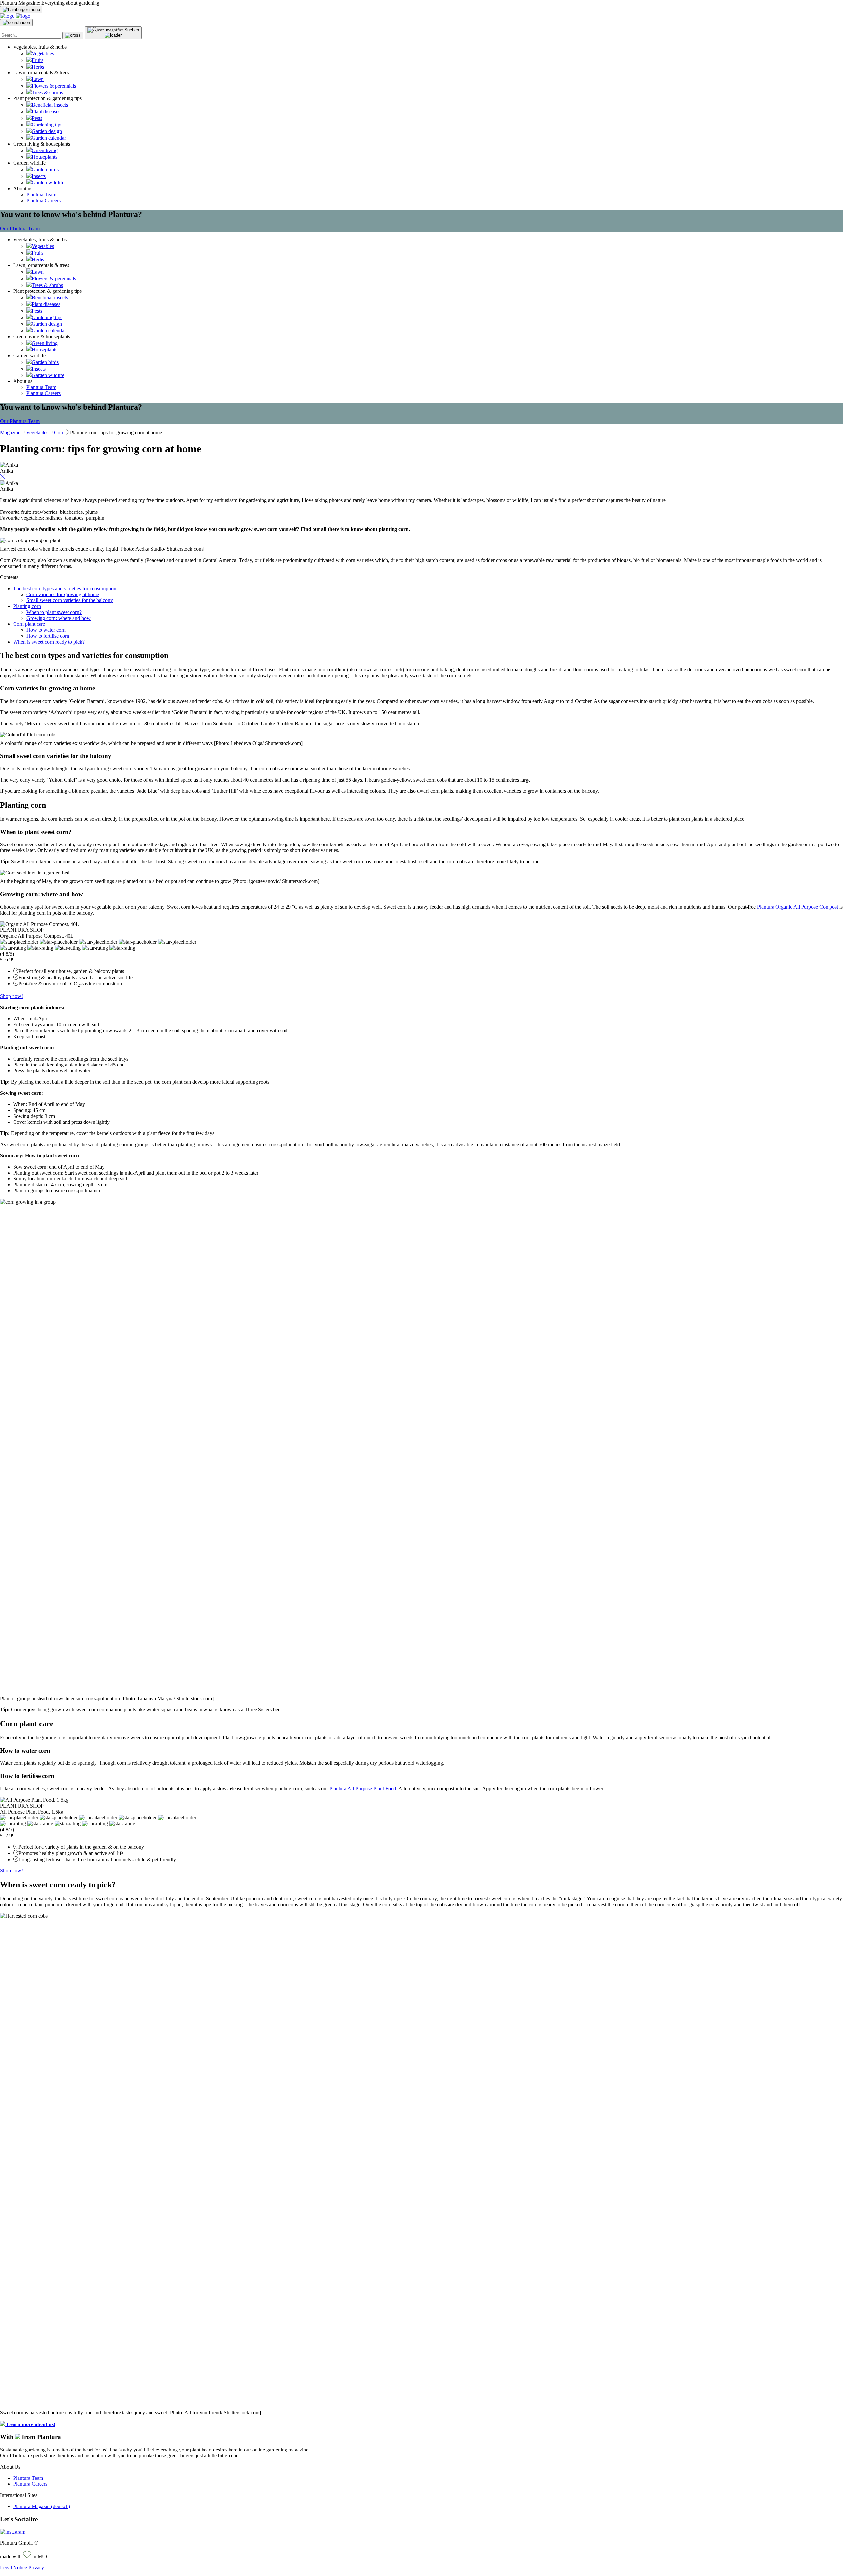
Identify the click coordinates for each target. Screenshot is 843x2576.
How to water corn (46, 630)
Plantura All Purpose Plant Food (363, 1789)
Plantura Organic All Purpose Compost (798, 907)
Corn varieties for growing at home (63, 594)
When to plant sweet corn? (54, 612)
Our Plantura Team (20, 228)
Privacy (36, 2568)
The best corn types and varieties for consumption (65, 588)
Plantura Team (41, 194)
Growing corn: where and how (58, 618)
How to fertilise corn (48, 636)
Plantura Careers (43, 200)
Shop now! (12, 996)
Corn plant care (29, 624)
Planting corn (27, 606)
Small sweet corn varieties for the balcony (70, 600)
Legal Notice (14, 2568)
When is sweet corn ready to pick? (49, 642)
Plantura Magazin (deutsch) (42, 2506)
